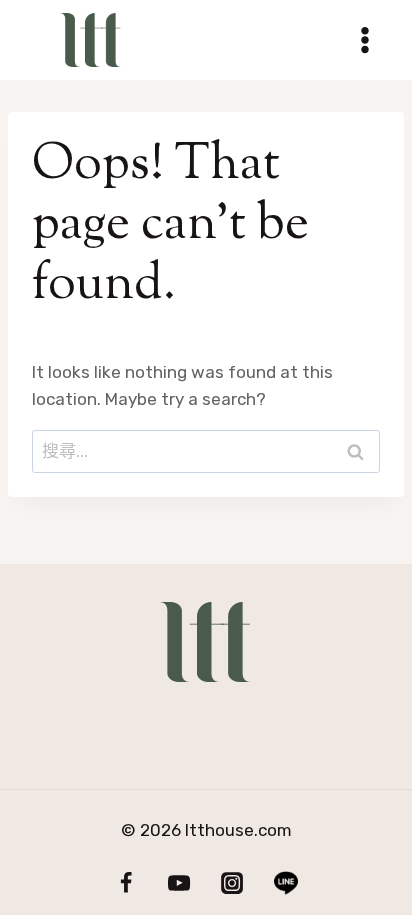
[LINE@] (285, 883)
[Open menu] (364, 39)
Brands (84, 744)
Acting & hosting (282, 716)
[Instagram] (232, 883)
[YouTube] (179, 883)
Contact (210, 744)
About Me (100, 716)
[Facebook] (126, 883)
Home (332, 744)
